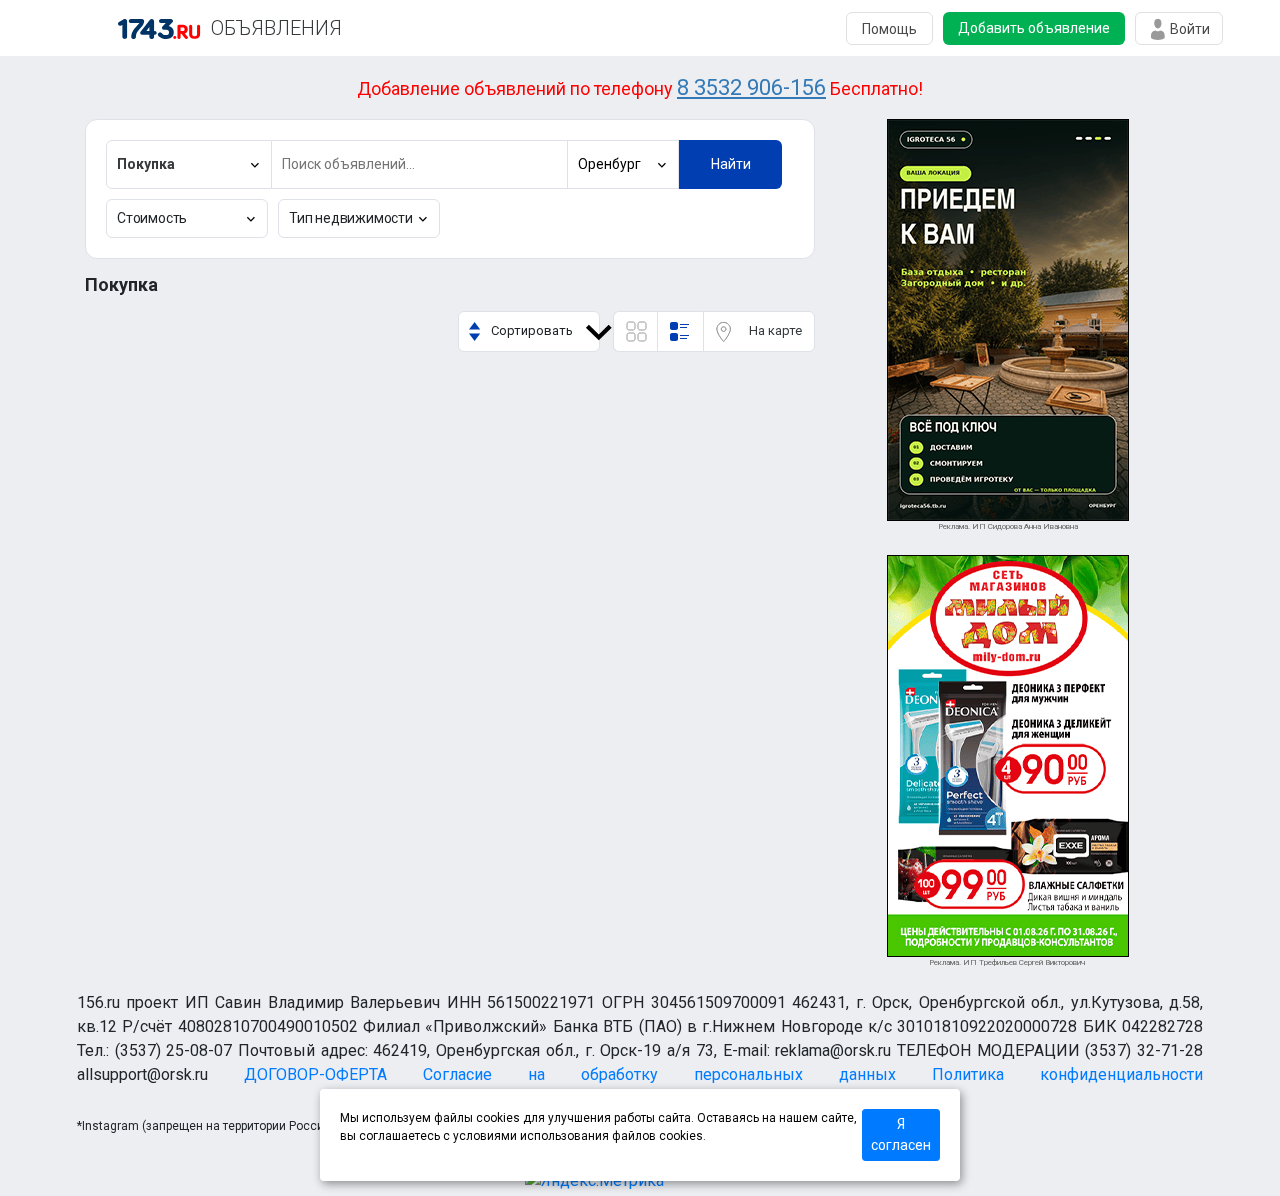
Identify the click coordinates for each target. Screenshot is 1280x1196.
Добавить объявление (1034, 28)
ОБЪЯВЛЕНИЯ (276, 28)
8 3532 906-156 (751, 87)
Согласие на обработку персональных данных (659, 1074)
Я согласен (901, 1134)
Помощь (889, 29)
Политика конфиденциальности (1067, 1074)
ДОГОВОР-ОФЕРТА (315, 1074)
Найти (731, 164)
